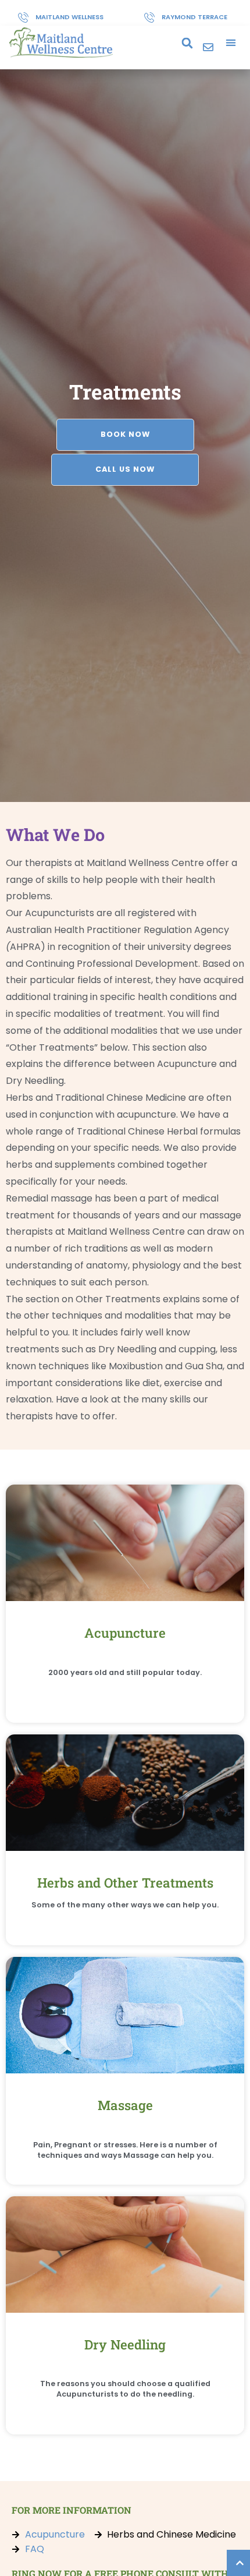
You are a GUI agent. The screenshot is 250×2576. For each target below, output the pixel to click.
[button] (187, 43)
